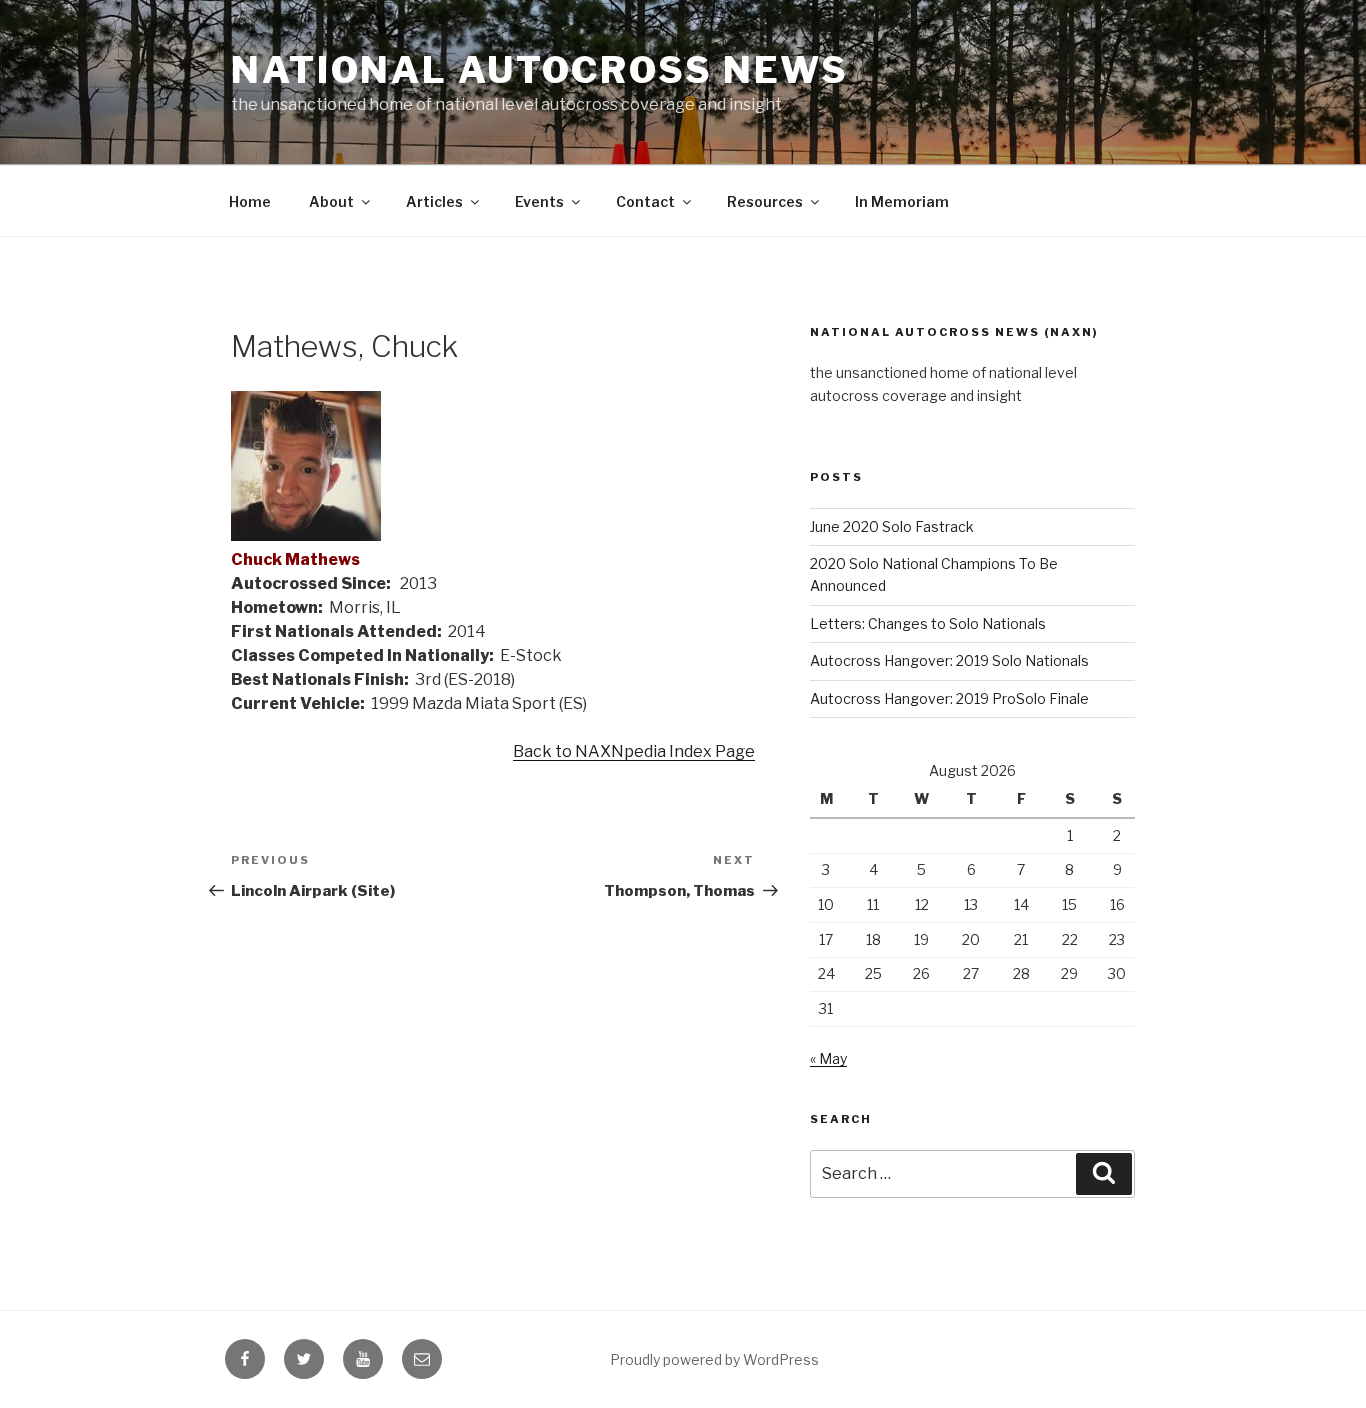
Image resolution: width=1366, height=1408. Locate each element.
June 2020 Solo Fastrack (892, 526)
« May (828, 1058)
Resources (765, 201)
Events (539, 201)
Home (250, 201)
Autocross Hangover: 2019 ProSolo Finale (949, 698)
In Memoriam (902, 201)
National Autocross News (540, 70)
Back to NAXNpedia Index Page (634, 751)
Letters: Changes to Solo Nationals (928, 623)
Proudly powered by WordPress (714, 1359)
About (331, 201)
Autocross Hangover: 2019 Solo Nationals (949, 660)
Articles (434, 201)
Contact (645, 201)
